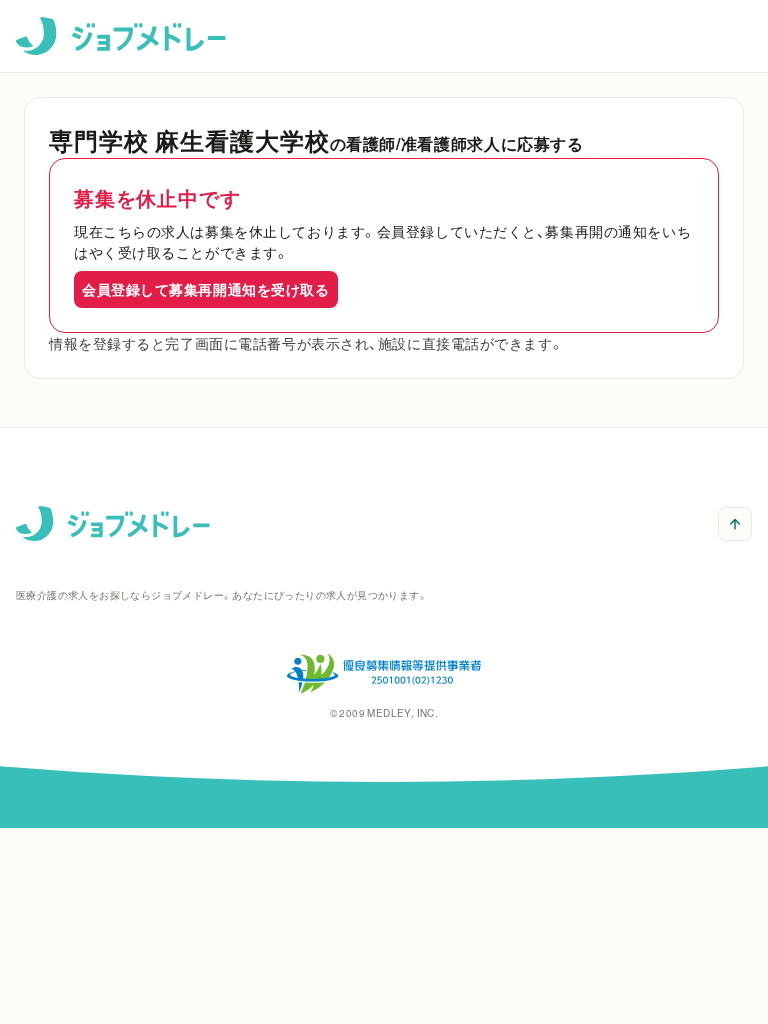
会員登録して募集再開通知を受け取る (206, 289)
